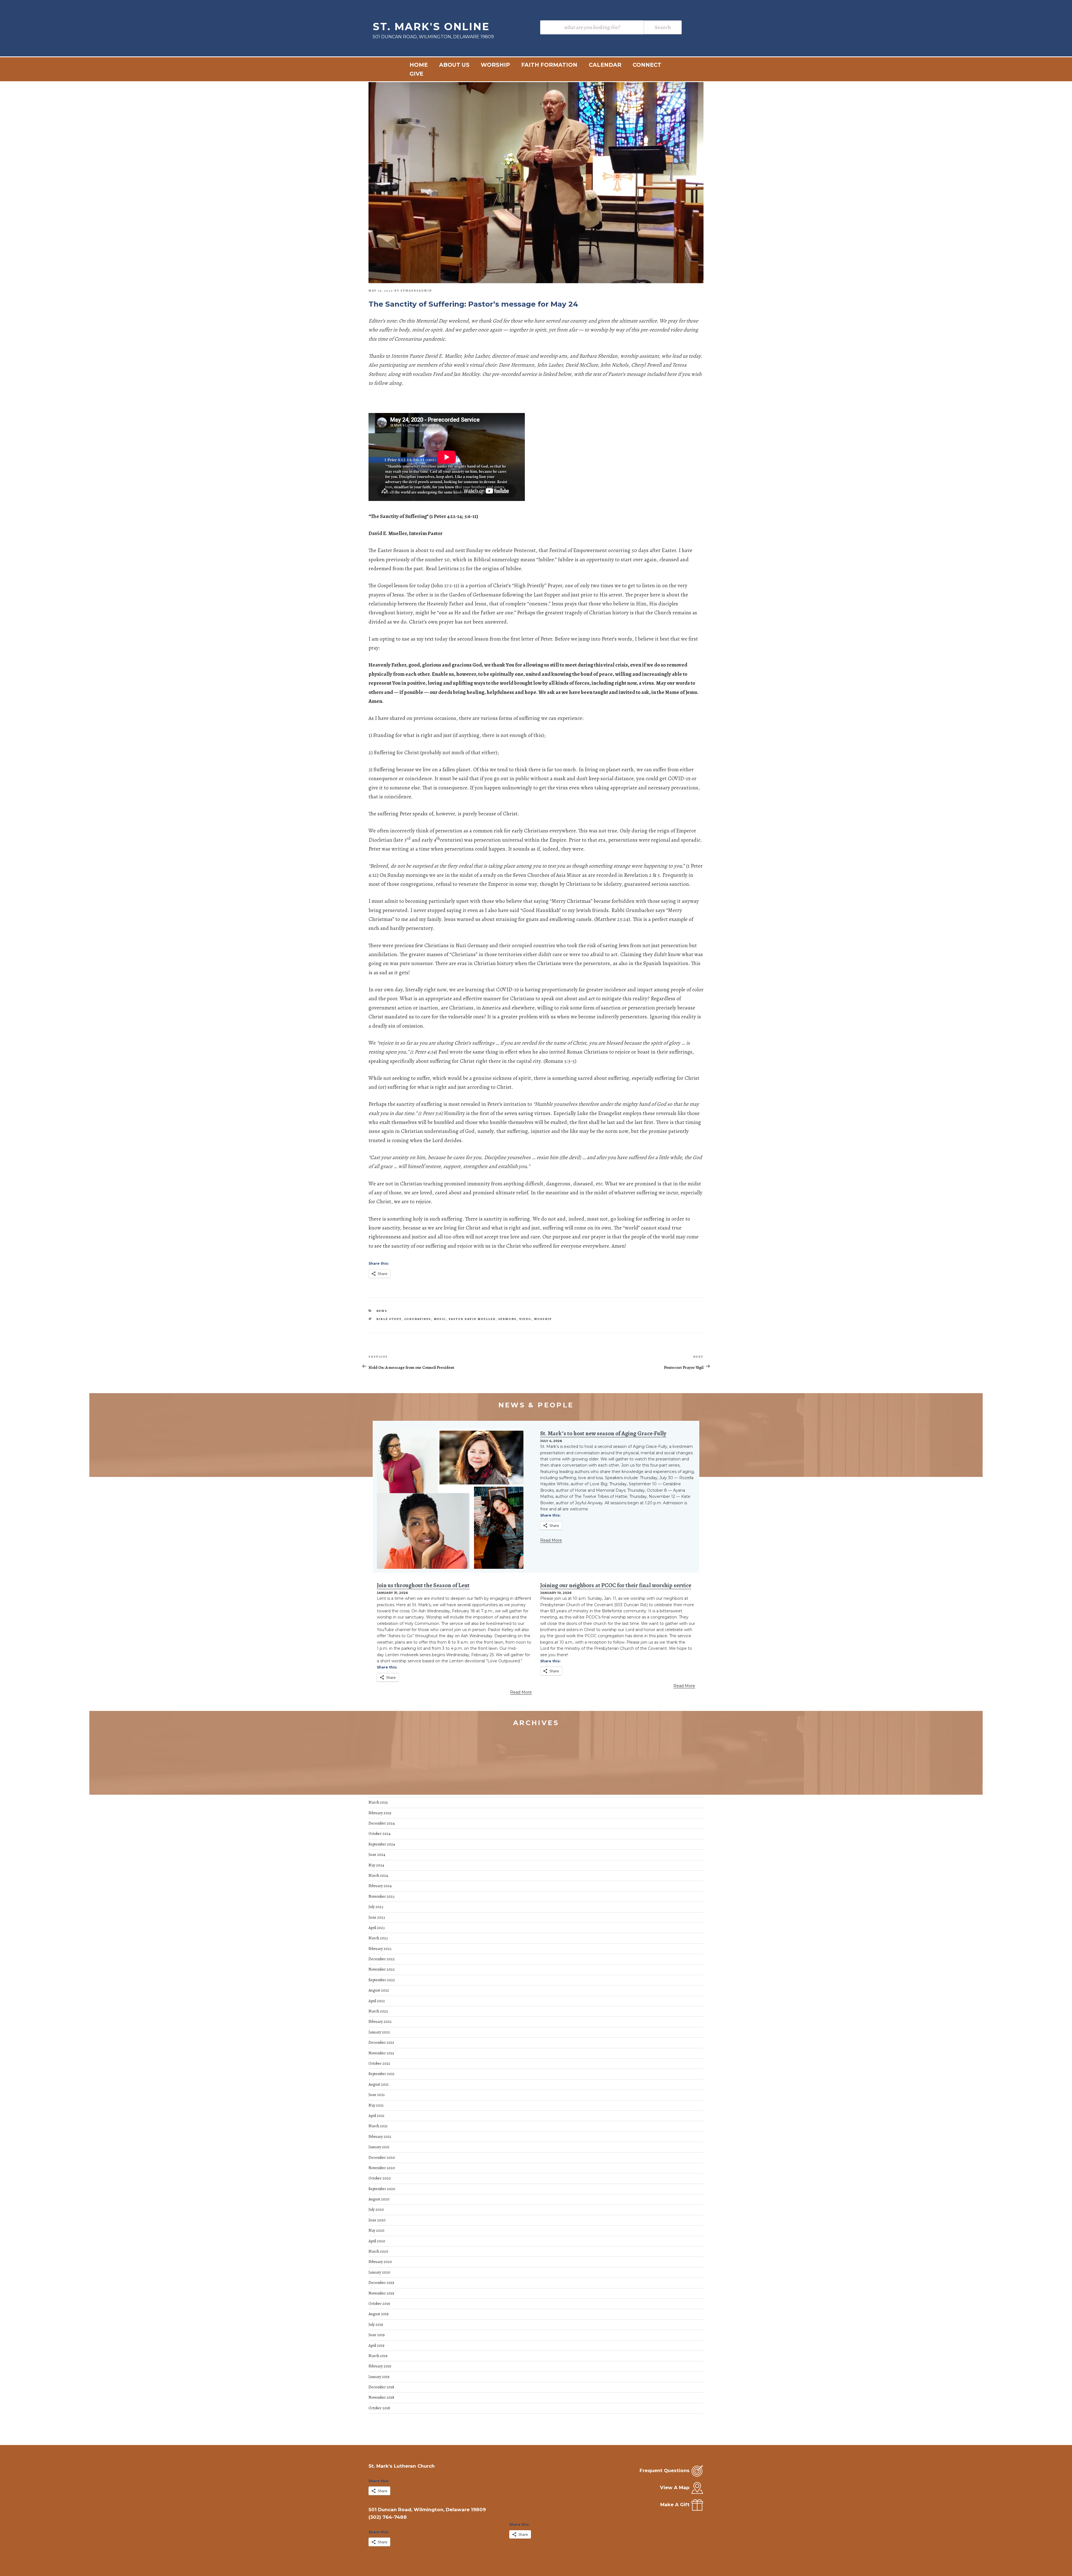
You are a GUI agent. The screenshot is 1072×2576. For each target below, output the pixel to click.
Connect (647, 65)
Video (525, 1319)
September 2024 (382, 1844)
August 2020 (379, 2199)
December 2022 (382, 1959)
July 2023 (376, 1907)
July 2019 (376, 2325)
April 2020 (377, 2241)
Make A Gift (675, 2505)
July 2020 (376, 2209)
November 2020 (382, 2168)
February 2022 (380, 2022)
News (382, 1311)
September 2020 (382, 2189)
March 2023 (378, 1938)
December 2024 (382, 1823)
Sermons (508, 1319)
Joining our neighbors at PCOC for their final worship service (616, 1585)
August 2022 (379, 1990)
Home (419, 65)
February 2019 (380, 2366)
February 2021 (380, 2137)
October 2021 (379, 2063)
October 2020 (380, 2178)
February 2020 (380, 2262)
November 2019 (381, 2293)
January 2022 (379, 2032)
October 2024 (380, 1834)
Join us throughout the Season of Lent (423, 1585)
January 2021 (379, 2147)
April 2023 (377, 1928)
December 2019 (381, 2283)
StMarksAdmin (416, 291)
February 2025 (380, 1813)
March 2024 (378, 1876)
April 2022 (377, 2001)
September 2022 (382, 1980)
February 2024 (380, 1886)
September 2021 (381, 2074)
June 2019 (377, 2335)
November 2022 (382, 1969)
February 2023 (380, 1949)
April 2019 (376, 2345)
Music (440, 1319)
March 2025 (378, 1802)
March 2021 (378, 2126)
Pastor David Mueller (472, 1319)
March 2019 (378, 2356)
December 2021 (381, 2043)
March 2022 (378, 2011)
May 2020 (376, 2230)
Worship (495, 65)
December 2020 (382, 2158)
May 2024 (376, 1865)
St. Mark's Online (431, 27)
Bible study (389, 1319)
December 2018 (381, 2387)
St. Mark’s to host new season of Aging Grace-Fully (603, 1433)
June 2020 (377, 2220)
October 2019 (379, 2304)
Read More (551, 1540)
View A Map (675, 2487)
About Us (454, 65)
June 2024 (377, 1855)
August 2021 (379, 2084)
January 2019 (379, 2377)
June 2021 (377, 2095)
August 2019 (379, 2314)
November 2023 (381, 1896)
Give (416, 74)
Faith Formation (549, 65)
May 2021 (376, 2105)
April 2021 (376, 2116)
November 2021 (381, 2053)
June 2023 (377, 1917)
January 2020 (379, 2272)
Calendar (605, 65)
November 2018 (381, 2397)
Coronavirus (418, 1319)
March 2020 (378, 2251)
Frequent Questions (665, 2470)
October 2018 (379, 2408)
